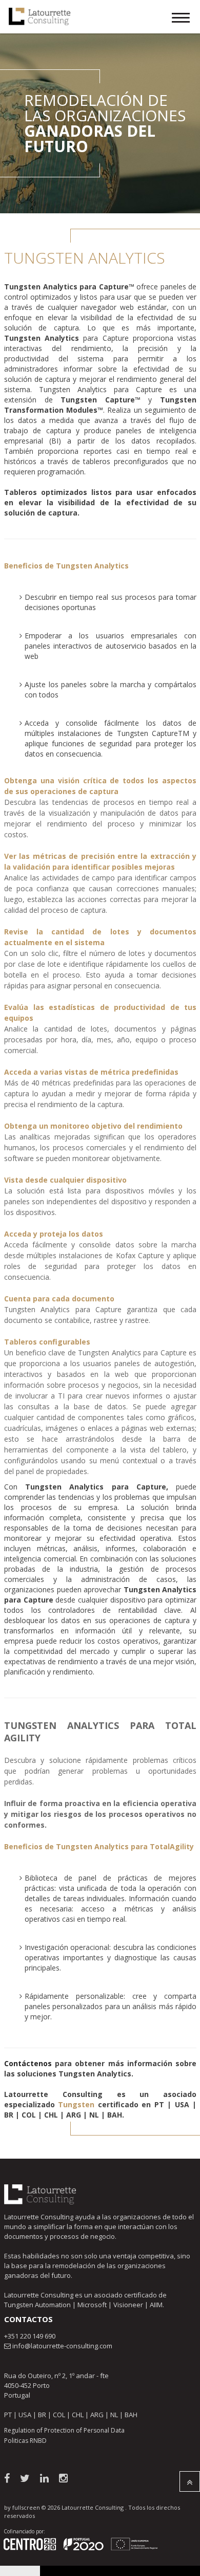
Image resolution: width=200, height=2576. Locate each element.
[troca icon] (181, 19)
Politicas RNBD (25, 2441)
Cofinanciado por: (24, 2531)
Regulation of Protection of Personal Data (64, 2430)
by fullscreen (22, 2507)
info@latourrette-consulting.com (62, 2346)
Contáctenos (28, 2063)
